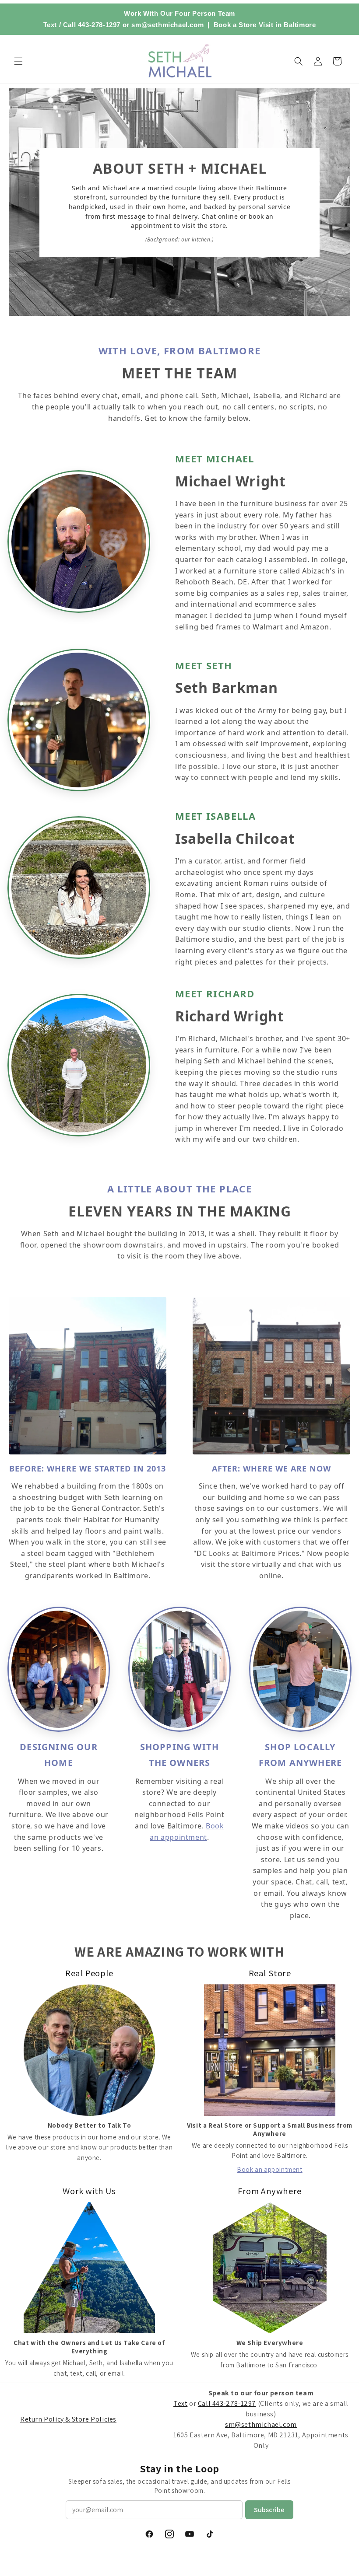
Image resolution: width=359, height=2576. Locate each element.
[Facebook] (149, 2534)
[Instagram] (169, 2534)
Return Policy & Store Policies (68, 2419)
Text (50, 25)
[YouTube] (190, 2534)
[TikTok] (210, 2534)
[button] (18, 61)
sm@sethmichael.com (261, 2424)
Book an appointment (269, 2169)
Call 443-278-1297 (92, 25)
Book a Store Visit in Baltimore (265, 25)
